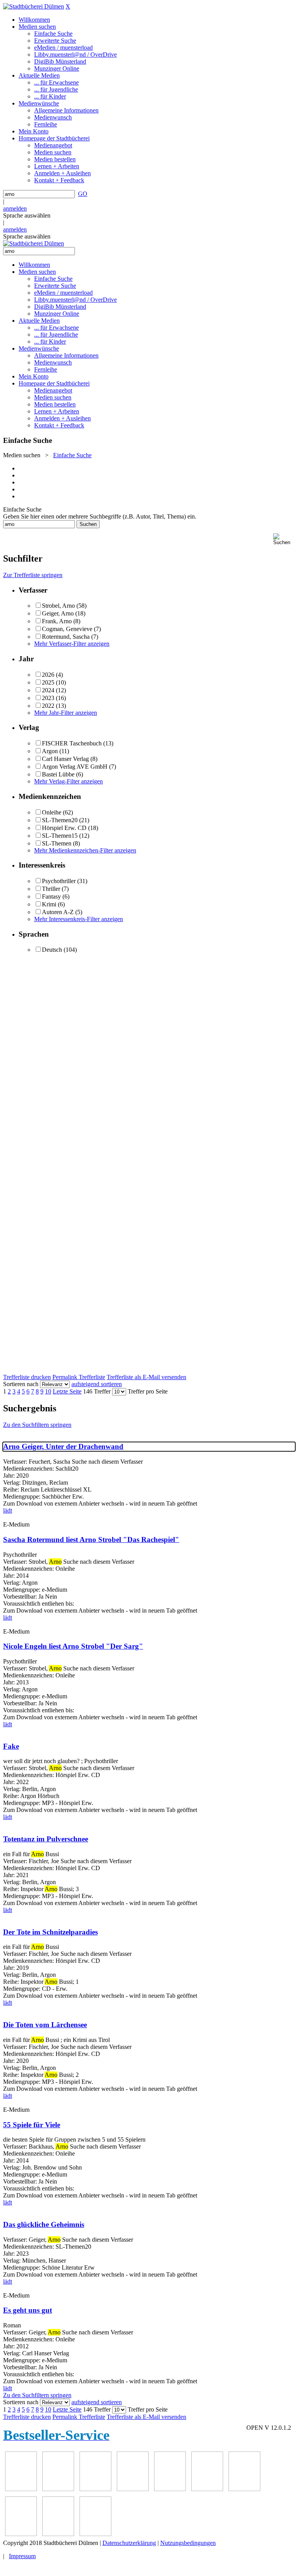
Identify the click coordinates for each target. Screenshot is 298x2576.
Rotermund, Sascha (66, 637)
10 (48, 1391)
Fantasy (51, 896)
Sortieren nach (21, 1384)
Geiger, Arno (58, 613)
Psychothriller (59, 881)
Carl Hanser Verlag (65, 759)
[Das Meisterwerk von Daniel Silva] (207, 2489)
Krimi (49, 904)
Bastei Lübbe (58, 774)
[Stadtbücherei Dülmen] (34, 6)
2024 (48, 690)
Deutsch (52, 950)
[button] (284, 539)
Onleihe (52, 812)
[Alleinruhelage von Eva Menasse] (21, 2489)
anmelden (15, 208)
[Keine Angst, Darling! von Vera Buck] (170, 2489)
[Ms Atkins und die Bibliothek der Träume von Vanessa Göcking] (58, 2489)
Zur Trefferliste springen (33, 575)
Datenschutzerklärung (129, 2543)
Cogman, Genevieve (67, 629)
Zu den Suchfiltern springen (37, 1425)
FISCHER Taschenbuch (72, 743)
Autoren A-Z (58, 912)
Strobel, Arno (58, 606)
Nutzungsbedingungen (188, 2543)
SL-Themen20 (60, 820)
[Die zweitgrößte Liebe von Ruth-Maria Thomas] (58, 2534)
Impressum (22, 2556)
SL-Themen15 (60, 836)
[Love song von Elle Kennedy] (133, 2489)
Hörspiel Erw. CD (64, 828)
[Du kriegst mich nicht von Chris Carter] (244, 2489)
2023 (48, 698)
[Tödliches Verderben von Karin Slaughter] (95, 2534)
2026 (48, 675)
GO (83, 194)
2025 (48, 682)
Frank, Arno (57, 621)
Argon (50, 751)
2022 (48, 706)
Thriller (51, 889)
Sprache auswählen (27, 215)
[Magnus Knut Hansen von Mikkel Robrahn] (95, 2489)
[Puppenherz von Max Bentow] (21, 2534)
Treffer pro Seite (148, 1391)
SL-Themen (57, 843)
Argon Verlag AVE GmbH (75, 767)
